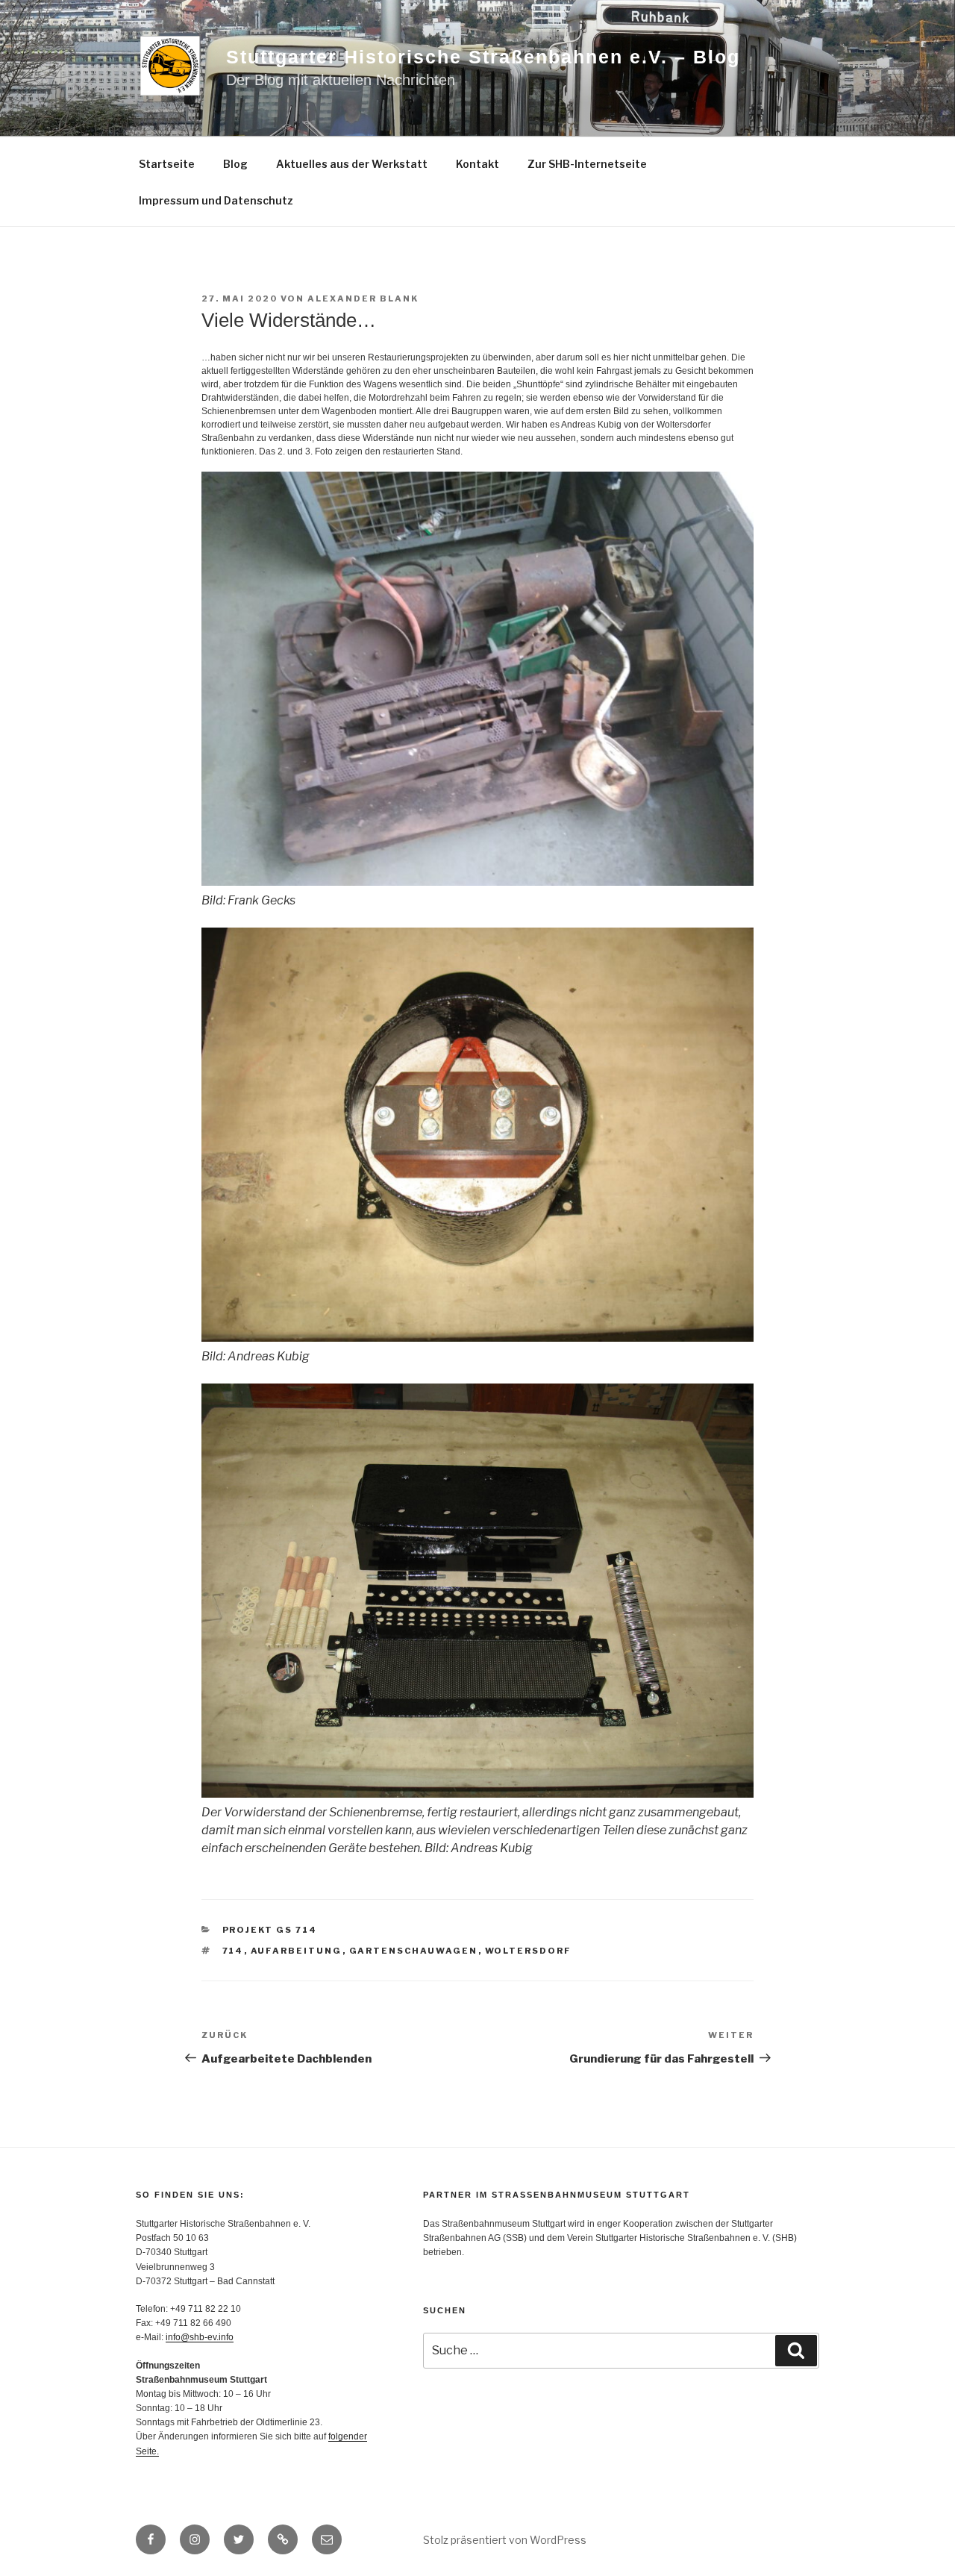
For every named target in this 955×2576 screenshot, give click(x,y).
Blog (235, 164)
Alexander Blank (363, 298)
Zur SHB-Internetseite (587, 164)
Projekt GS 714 (270, 1930)
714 (233, 1951)
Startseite (167, 164)
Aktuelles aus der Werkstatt (352, 164)
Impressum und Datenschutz (216, 200)
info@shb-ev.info (200, 2337)
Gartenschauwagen (414, 1951)
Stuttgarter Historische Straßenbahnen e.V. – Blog (483, 57)
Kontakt (477, 164)
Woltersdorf (529, 1951)
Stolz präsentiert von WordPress (505, 2540)
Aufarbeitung (297, 1951)
